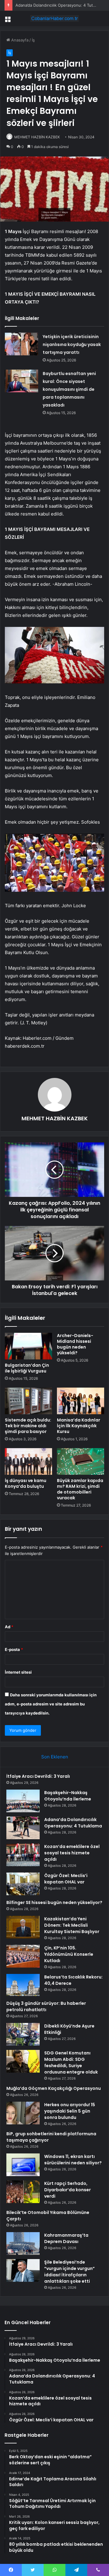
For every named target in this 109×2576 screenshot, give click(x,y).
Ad (9, 1627)
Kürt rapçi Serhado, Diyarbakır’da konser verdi (68, 2190)
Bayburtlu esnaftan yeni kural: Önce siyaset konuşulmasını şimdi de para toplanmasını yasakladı (69, 389)
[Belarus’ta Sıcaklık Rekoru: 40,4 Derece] (23, 1985)
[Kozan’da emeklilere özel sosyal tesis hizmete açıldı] (23, 1855)
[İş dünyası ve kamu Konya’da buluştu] (28, 1461)
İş (33, 40)
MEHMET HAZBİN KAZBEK (37, 137)
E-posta (14, 1649)
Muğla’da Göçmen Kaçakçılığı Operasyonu (54, 2088)
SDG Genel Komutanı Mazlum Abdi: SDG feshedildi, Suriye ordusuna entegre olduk (71, 2062)
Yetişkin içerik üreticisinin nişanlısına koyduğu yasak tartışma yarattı (72, 344)
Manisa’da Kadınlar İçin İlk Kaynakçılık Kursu (79, 1426)
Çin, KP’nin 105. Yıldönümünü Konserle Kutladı (69, 1954)
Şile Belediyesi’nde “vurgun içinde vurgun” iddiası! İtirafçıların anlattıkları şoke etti (69, 2272)
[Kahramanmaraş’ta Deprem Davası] (23, 2243)
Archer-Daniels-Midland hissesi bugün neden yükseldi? (75, 1344)
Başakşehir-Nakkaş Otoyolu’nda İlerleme (68, 1796)
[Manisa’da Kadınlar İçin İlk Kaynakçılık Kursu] (81, 1401)
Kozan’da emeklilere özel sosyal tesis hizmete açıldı (72, 1853)
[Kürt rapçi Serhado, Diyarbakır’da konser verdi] (23, 2192)
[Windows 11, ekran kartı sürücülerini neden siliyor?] (23, 2165)
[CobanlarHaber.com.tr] (54, 18)
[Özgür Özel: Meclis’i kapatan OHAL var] (23, 1884)
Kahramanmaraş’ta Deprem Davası (66, 2238)
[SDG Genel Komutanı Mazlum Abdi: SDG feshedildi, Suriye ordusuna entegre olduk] (23, 2061)
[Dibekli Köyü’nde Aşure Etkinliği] (23, 2034)
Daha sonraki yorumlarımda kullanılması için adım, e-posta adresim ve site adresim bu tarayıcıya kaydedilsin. (51, 1704)
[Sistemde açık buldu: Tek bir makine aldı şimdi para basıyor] (28, 1401)
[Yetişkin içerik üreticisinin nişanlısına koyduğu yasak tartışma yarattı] (21, 344)
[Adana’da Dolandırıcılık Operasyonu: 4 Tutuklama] (23, 1828)
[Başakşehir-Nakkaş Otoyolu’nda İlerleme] (23, 1801)
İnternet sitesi (18, 1672)
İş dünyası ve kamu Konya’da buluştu (26, 1483)
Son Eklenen (55, 1757)
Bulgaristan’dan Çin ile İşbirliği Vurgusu (27, 1368)
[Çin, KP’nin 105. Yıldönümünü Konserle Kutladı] (23, 1956)
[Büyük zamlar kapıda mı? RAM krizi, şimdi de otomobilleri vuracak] (81, 1461)
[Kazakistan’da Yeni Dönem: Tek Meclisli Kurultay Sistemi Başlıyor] (23, 1927)
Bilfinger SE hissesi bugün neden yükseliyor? (54, 1902)
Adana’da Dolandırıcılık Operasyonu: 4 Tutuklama (61, 5)
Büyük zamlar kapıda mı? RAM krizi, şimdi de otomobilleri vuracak (80, 1489)
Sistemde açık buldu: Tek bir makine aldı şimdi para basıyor (28, 1426)
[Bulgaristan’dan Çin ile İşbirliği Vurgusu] (28, 1346)
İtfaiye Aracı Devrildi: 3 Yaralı (38, 1776)
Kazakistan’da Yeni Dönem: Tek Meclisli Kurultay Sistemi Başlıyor (72, 1925)
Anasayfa (19, 40)
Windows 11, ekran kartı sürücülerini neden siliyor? (73, 2160)
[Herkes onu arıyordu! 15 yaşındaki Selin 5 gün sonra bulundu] (23, 2113)
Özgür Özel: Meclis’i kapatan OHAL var (66, 1879)
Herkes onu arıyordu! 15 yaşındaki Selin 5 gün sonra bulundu (70, 2111)
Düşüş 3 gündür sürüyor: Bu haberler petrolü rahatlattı (46, 2006)
